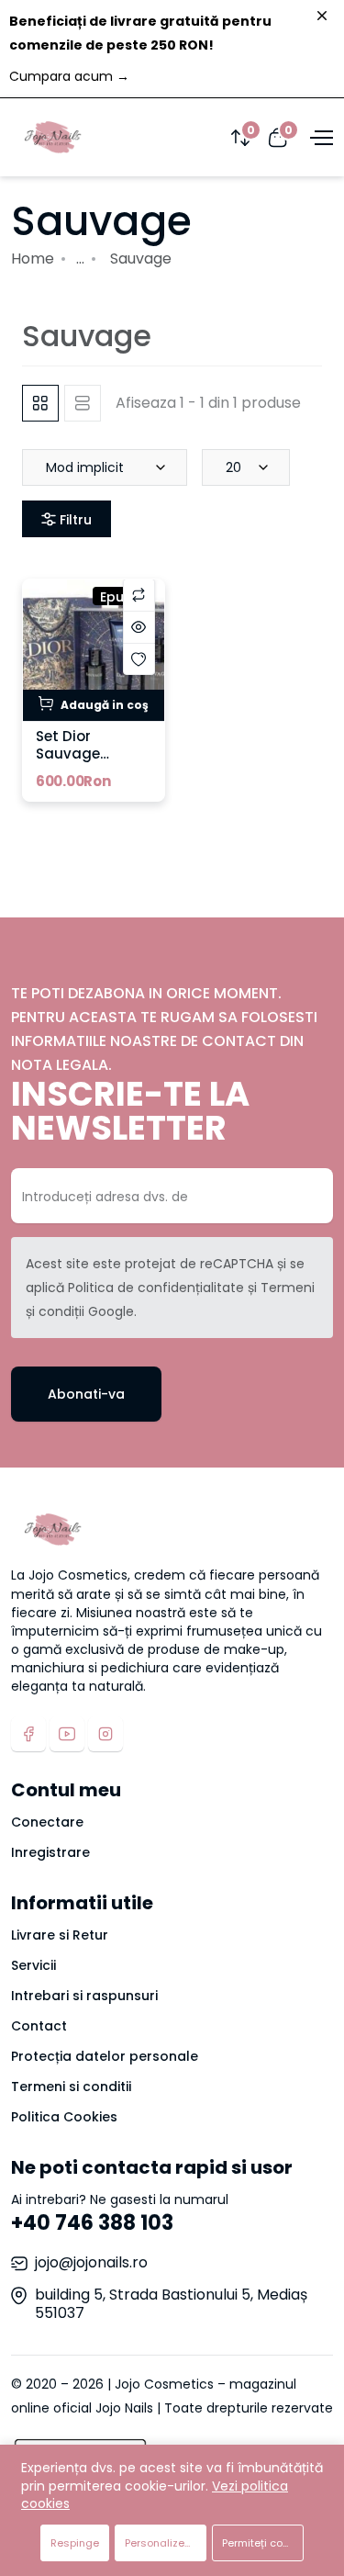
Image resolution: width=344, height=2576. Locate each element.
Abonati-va (86, 1394)
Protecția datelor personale (105, 2056)
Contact (39, 2026)
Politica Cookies (64, 2117)
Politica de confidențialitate (156, 1288)
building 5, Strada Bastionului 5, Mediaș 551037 (171, 2304)
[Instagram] (105, 1734)
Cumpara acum (69, 76)
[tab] (40, 403)
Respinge (75, 2543)
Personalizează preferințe (166, 2543)
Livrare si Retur (60, 1935)
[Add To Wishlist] (139, 659)
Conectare (47, 1822)
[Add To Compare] (139, 595)
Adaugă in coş (103, 705)
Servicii (33, 1965)
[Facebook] (28, 1734)
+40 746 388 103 (92, 2223)
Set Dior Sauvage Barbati (68, 754)
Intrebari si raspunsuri (84, 1996)
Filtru (74, 520)
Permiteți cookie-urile (263, 2543)
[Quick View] (139, 627)
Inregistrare (50, 1852)
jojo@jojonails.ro (91, 2262)
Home (33, 259)
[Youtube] (67, 1734)
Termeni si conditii (71, 2087)
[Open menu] (319, 137)
